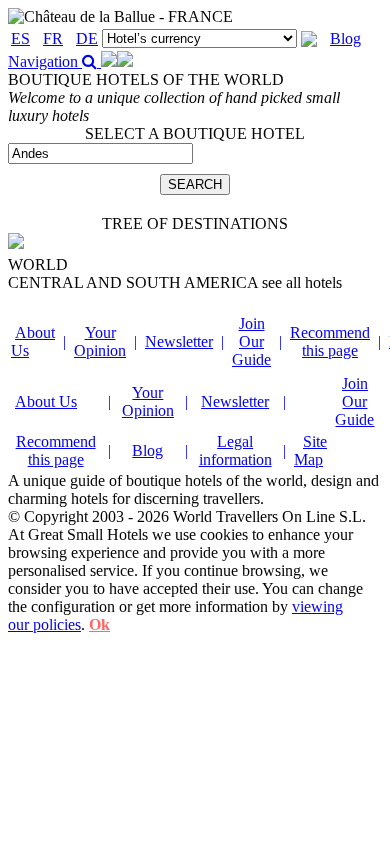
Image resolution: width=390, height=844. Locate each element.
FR (53, 38)
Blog (345, 38)
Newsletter (179, 341)
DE (87, 38)
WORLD (38, 264)
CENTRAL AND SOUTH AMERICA (175, 282)
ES (20, 38)
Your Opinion (100, 341)
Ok (99, 624)
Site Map (310, 450)
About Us (46, 401)
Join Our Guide (251, 341)
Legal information (235, 450)
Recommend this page (330, 341)
